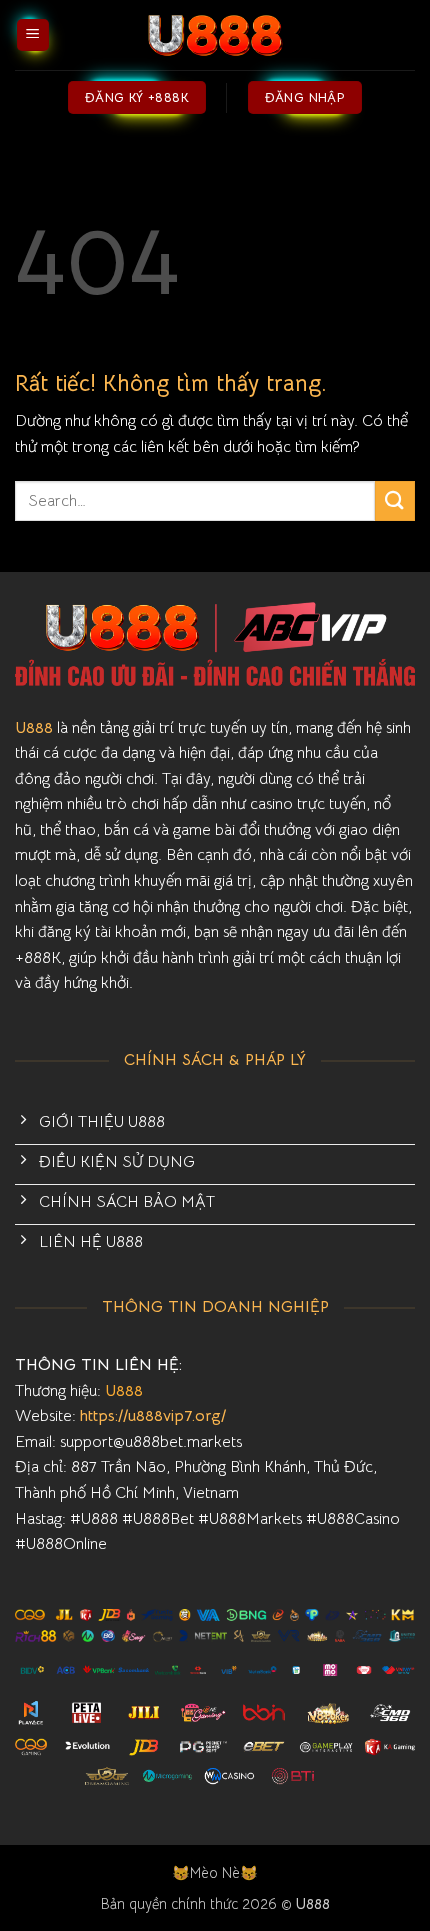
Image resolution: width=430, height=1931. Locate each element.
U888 (34, 728)
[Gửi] (395, 500)
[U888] (215, 35)
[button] (33, 35)
